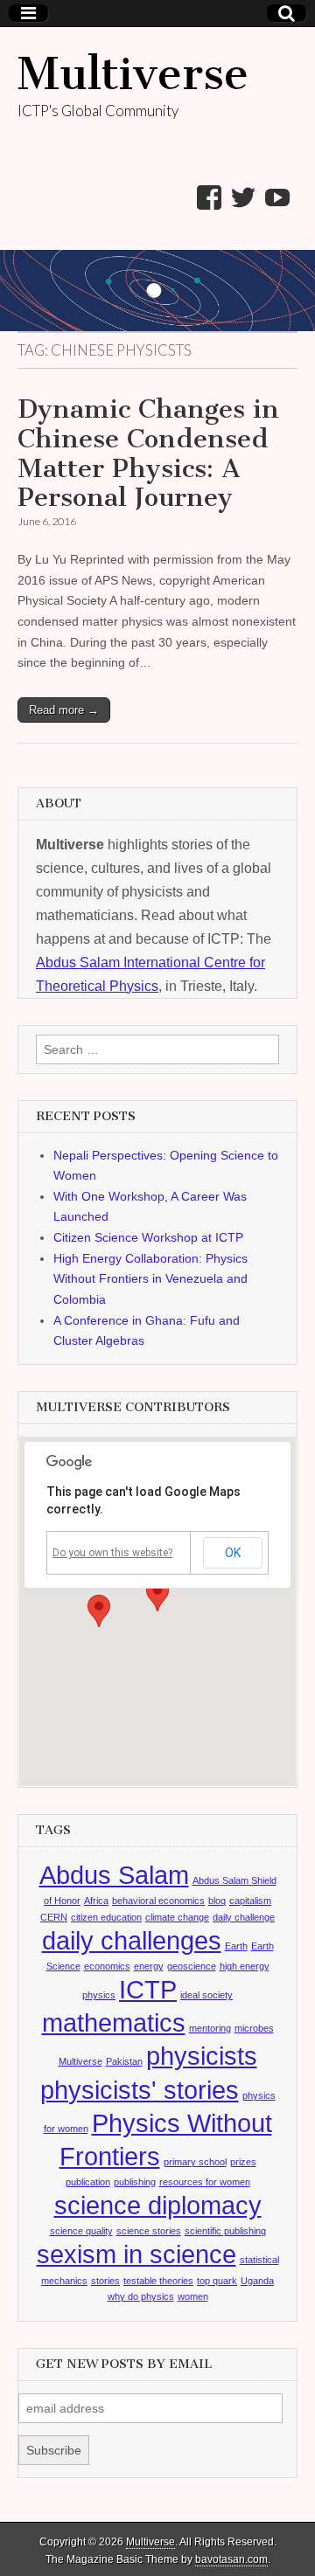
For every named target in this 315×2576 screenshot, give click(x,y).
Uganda (257, 2281)
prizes (243, 2162)
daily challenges (132, 1940)
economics (107, 1966)
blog (217, 1901)
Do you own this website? (112, 1553)
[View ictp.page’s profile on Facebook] (209, 197)
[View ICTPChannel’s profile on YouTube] (277, 197)
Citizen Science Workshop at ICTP (148, 1237)
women (193, 2296)
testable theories (158, 2281)
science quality (81, 2231)
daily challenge (244, 1917)
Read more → (64, 710)
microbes (254, 2028)
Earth (236, 1946)
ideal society (206, 1995)
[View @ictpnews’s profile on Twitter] (243, 197)
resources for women (205, 2182)
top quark (217, 2281)
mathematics (114, 2022)
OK (233, 1553)
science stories (149, 2231)
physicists (202, 2056)
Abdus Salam (114, 1875)
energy (149, 1966)
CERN (54, 1917)
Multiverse (133, 74)
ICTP (148, 1989)
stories (105, 2281)
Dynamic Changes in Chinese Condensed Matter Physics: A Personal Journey (148, 453)
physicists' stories (140, 2090)
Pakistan (124, 2061)
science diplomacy (158, 2205)
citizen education (106, 1917)
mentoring (210, 2028)
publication (88, 2182)
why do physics (141, 2296)
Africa (96, 1901)
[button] (157, 1595)
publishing (135, 2182)
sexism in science (136, 2254)
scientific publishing (225, 2231)
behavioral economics (158, 1901)
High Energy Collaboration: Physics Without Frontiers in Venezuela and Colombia (150, 1279)
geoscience (192, 1966)
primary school (195, 2162)
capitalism (250, 1901)
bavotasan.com (231, 2559)
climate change (177, 1917)
